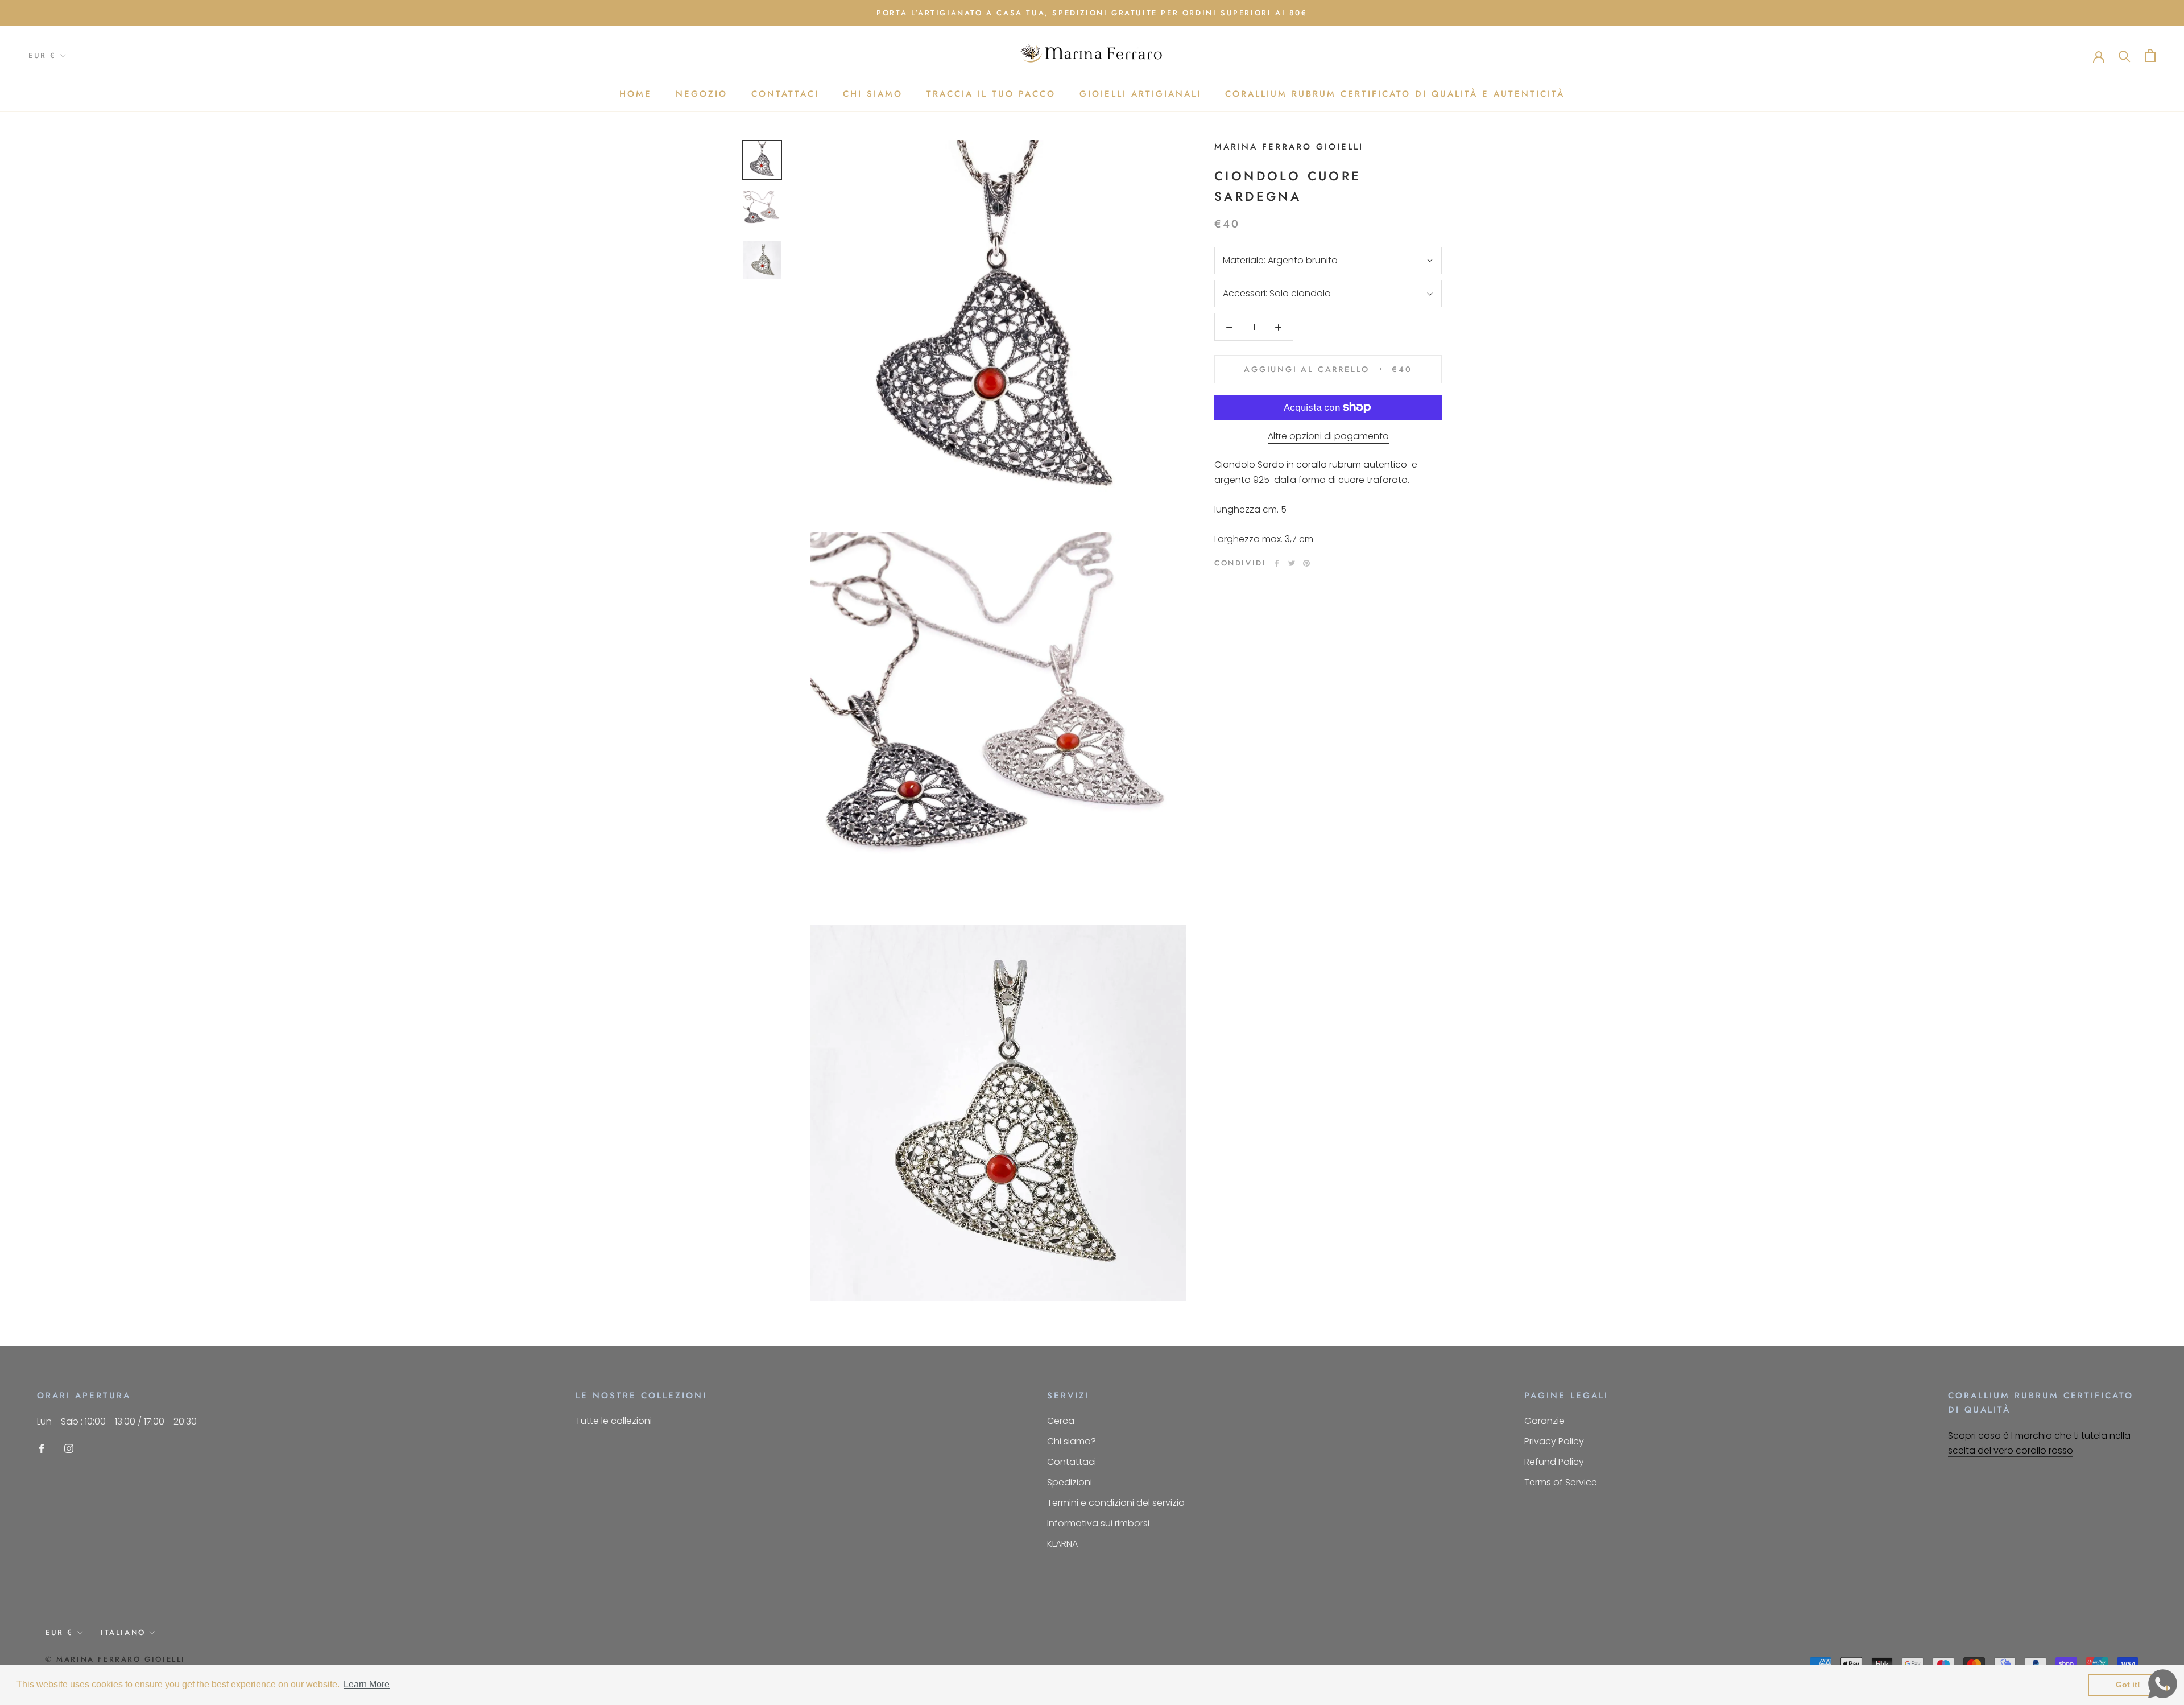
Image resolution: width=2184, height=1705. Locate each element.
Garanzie (1544, 1421)
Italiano (123, 1632)
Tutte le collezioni (614, 1421)
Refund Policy (1554, 1462)
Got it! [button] (2128, 1685)
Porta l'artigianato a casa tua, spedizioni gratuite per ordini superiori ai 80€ (1092, 13)
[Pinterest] (1306, 563)
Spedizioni (1070, 1482)
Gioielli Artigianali (1140, 94)
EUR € (42, 56)
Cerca (1061, 1421)
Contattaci (785, 94)
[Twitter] (1292, 563)
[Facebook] (1277, 563)
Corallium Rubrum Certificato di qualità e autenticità (1395, 94)
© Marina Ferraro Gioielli (115, 1659)
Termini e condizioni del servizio (1116, 1503)
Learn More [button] (367, 1684)
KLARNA (1062, 1544)
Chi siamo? (1072, 1441)
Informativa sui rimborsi (1098, 1523)
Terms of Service (1561, 1482)
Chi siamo (873, 94)
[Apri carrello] (2150, 55)
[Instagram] (69, 1448)
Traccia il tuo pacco (991, 94)
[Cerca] (2125, 55)
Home (636, 94)
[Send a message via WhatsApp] (2163, 1684)
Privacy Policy (1554, 1441)
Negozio (702, 94)
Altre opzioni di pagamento (1328, 436)
